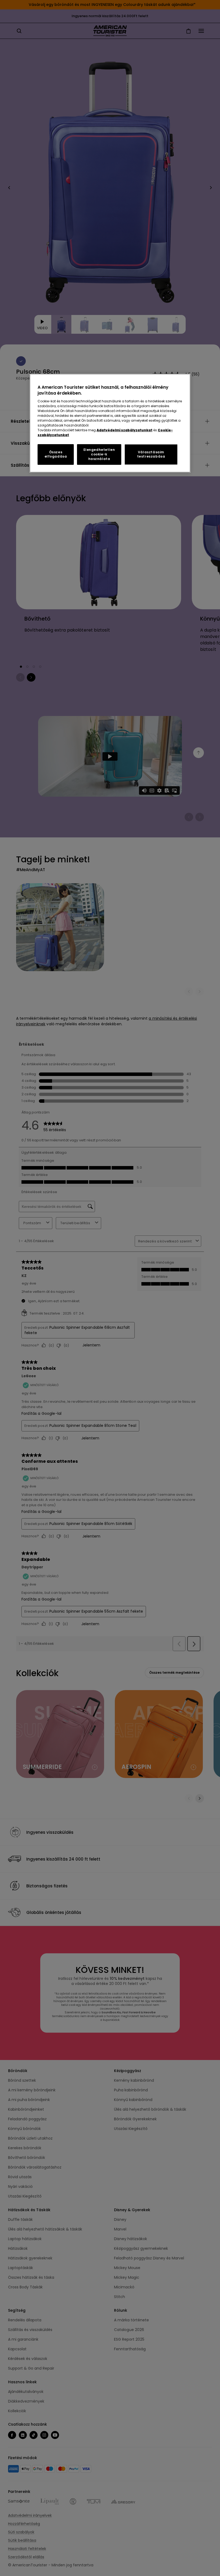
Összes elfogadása (56, 454)
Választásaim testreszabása (151, 454)
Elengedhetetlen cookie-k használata (99, 454)
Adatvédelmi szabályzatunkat (124, 430)
